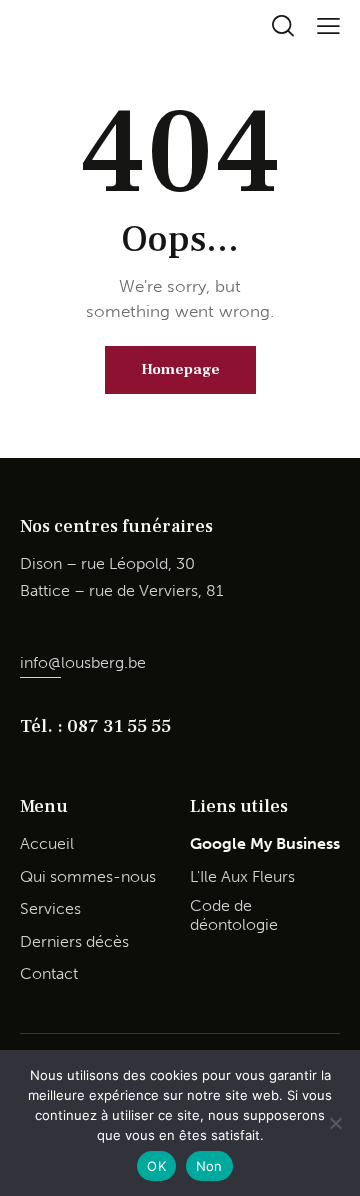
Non (209, 1166)
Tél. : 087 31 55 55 (95, 726)
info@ (40, 662)
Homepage (180, 369)
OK (156, 1166)
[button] (328, 25)
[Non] (335, 1123)
